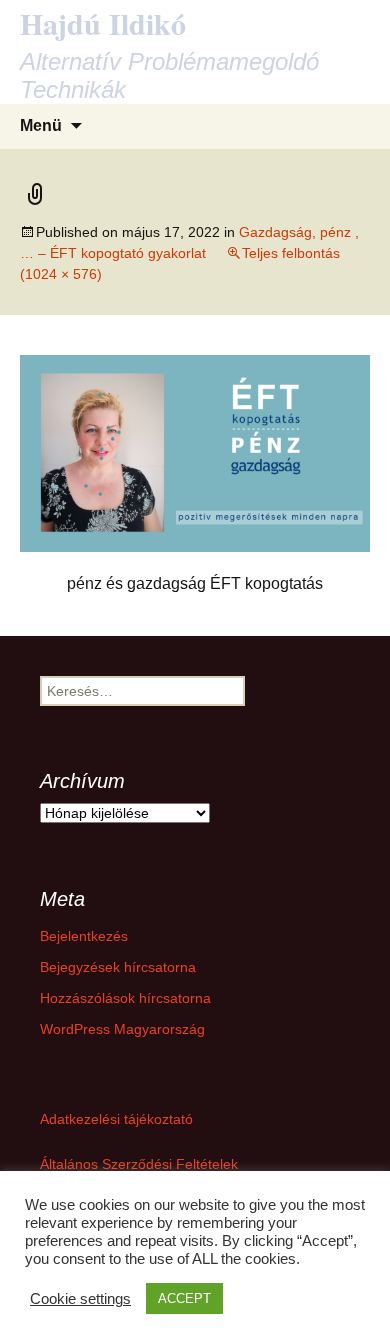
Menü (41, 125)
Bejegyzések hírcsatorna (118, 967)
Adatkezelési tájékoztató (116, 1119)
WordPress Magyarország (122, 1029)
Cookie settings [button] (80, 1299)
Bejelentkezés (84, 936)
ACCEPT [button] (184, 1298)
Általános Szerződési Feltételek (139, 1164)
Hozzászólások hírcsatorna (125, 998)
